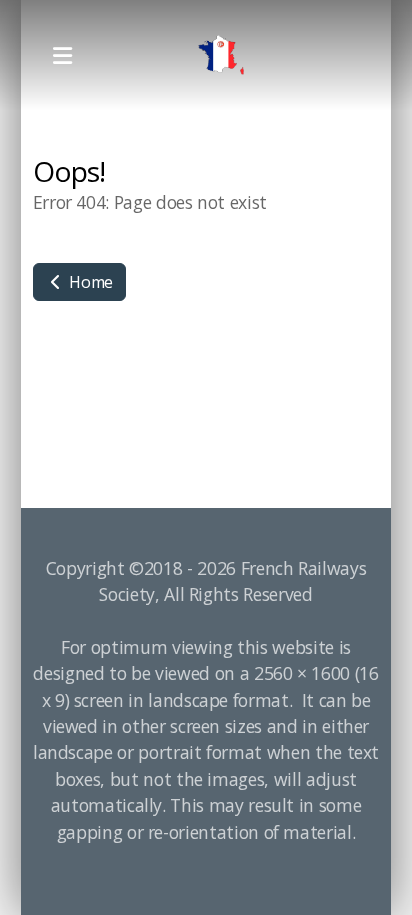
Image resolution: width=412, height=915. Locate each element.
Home (89, 282)
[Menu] (62, 55)
